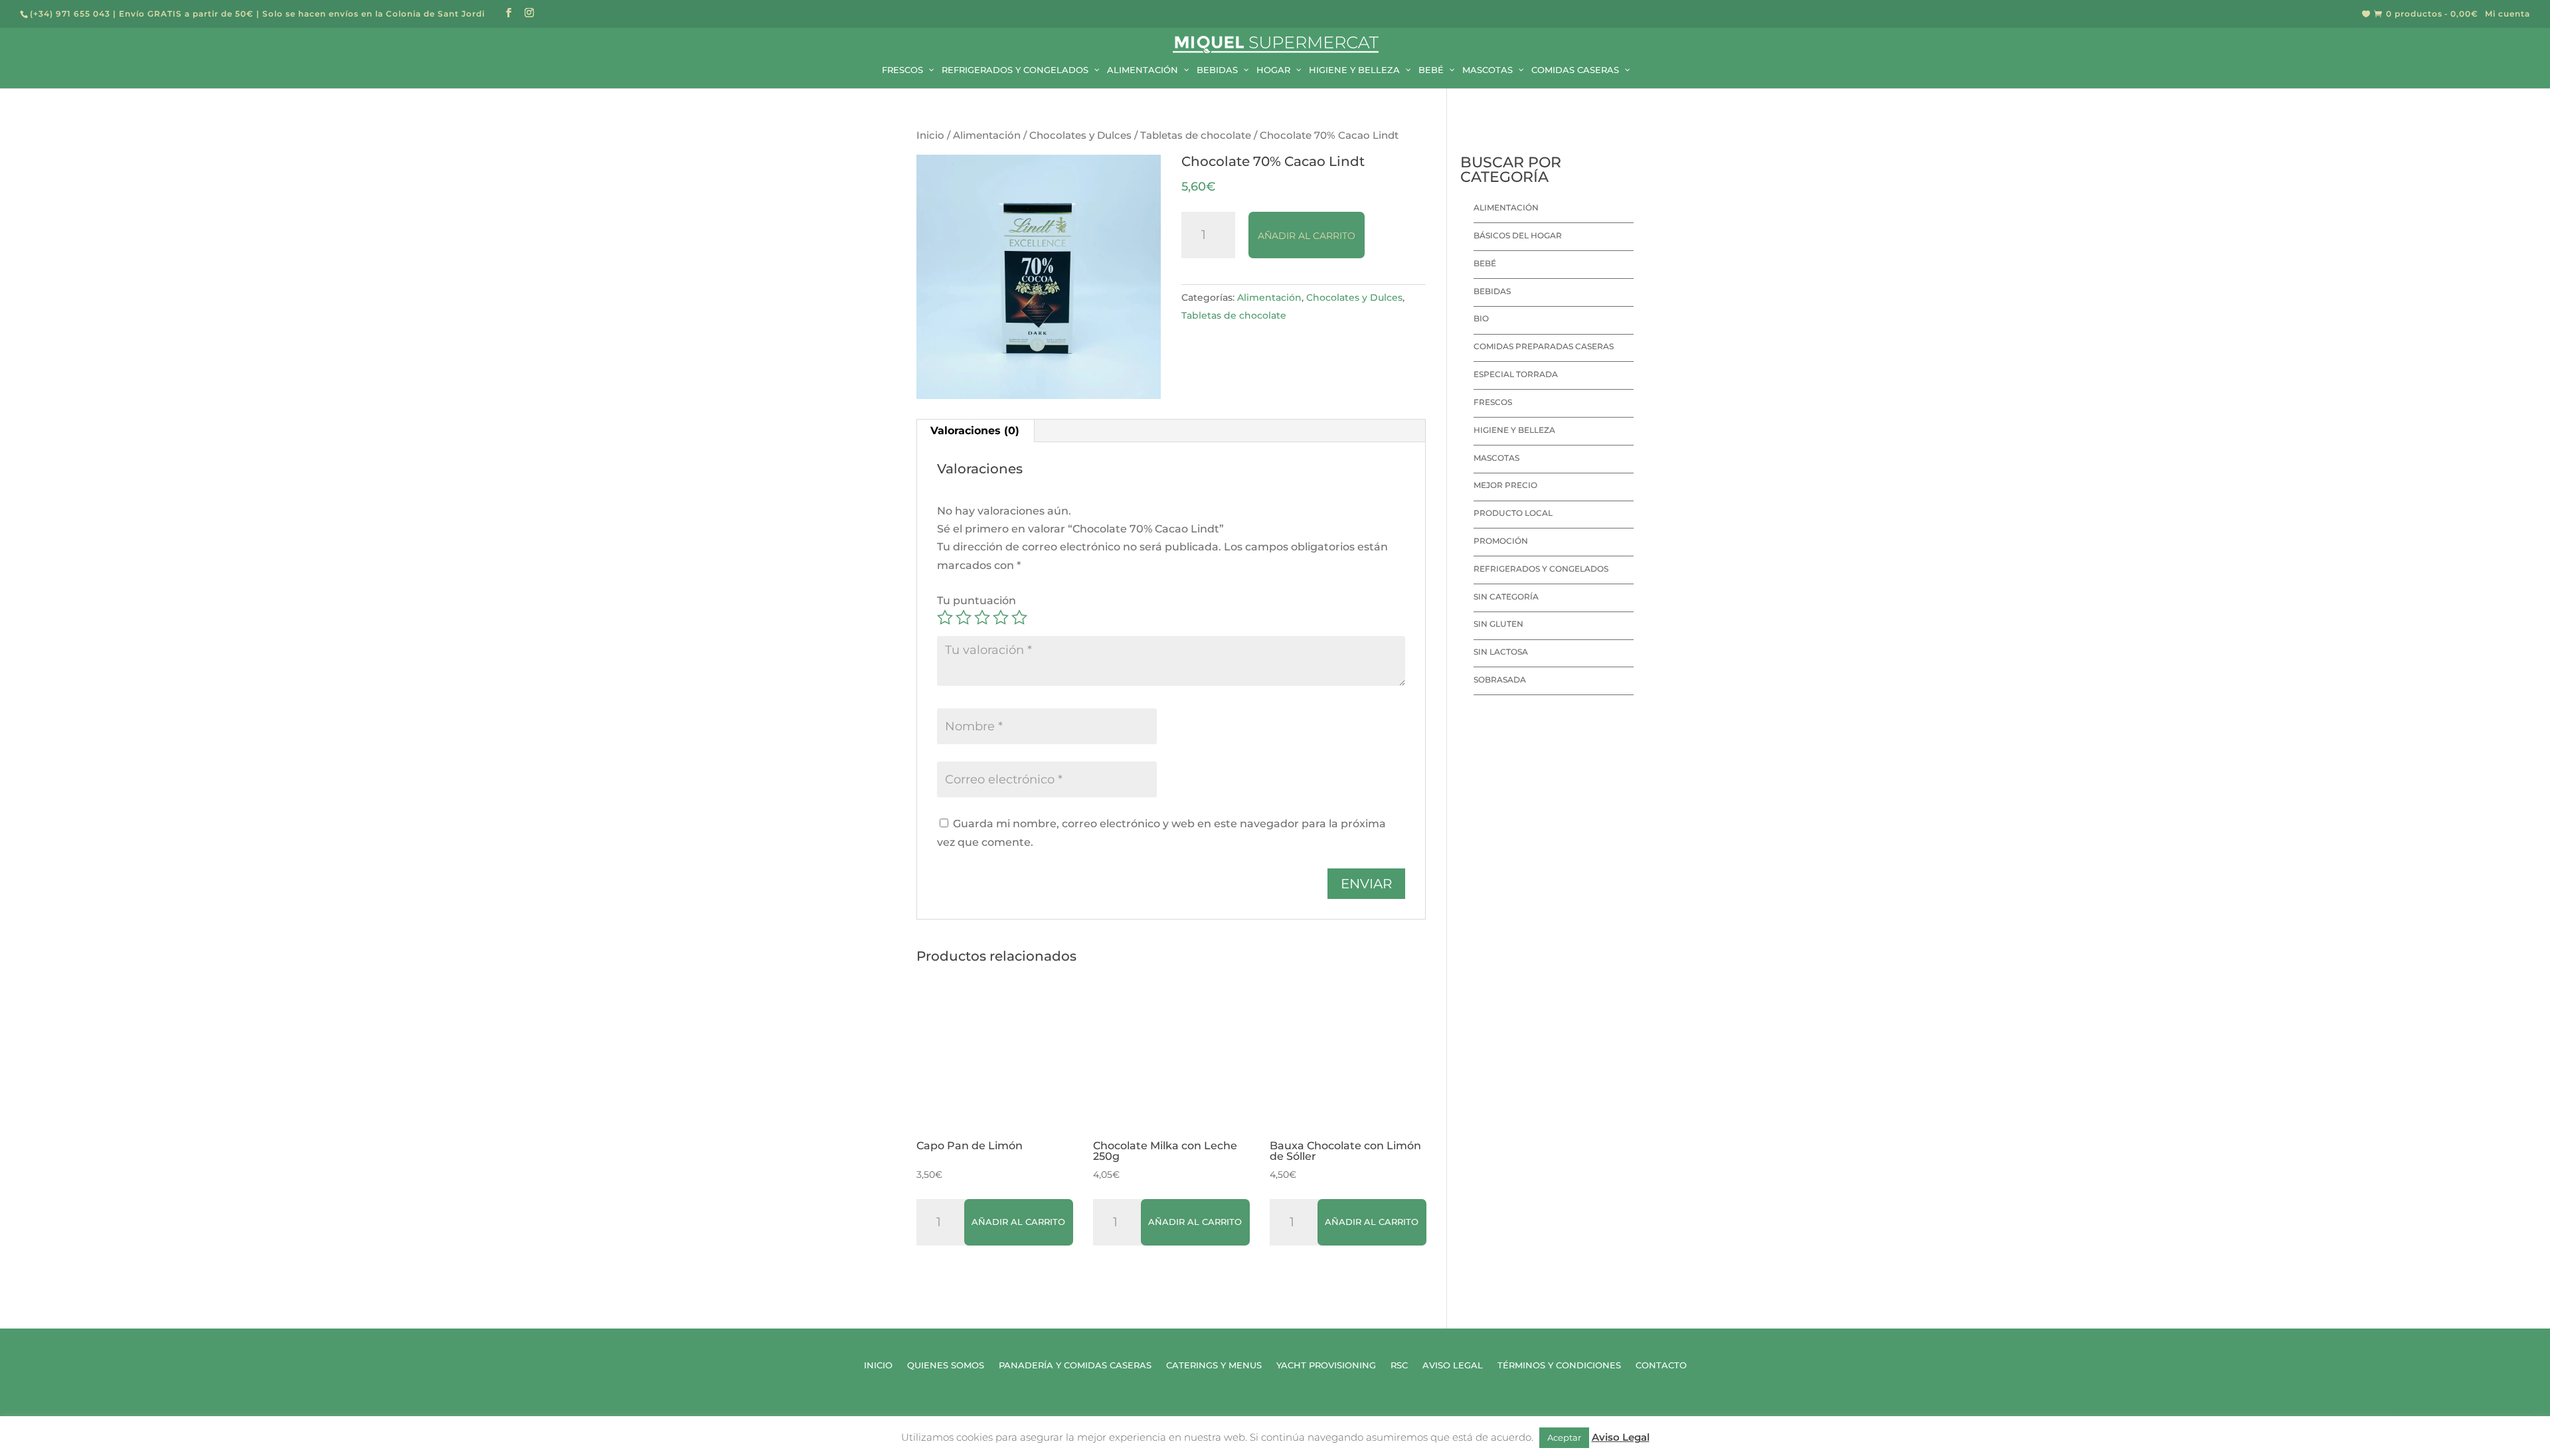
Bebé (1485, 263)
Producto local (1513, 513)
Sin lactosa (1501, 652)
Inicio (930, 135)
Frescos (1493, 402)
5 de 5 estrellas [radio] (1019, 617)
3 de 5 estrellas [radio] (982, 617)
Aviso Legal (1453, 1365)
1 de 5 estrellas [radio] (945, 617)
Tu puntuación (977, 601)
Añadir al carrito (1307, 236)
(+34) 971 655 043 (70, 14)
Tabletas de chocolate (1196, 135)
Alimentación (987, 135)
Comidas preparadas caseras (1544, 346)
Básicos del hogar (1518, 235)
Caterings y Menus (1214, 1365)
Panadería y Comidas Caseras (1075, 1365)
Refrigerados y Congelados (1541, 569)
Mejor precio (1505, 485)
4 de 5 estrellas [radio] (1001, 617)
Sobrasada (1500, 680)
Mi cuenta (2507, 14)
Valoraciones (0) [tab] (975, 431)
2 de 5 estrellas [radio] (964, 617)
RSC (1399, 1365)
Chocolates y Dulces (1080, 135)
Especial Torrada (1516, 374)
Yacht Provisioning (1326, 1365)
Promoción (1501, 541)
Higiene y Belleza (1514, 430)
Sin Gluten (1498, 624)
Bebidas (1492, 291)
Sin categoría (1506, 597)
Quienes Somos (946, 1365)
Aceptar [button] (1564, 1437)
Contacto (1661, 1365)
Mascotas (1496, 458)
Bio (1481, 318)
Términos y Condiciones (1559, 1365)
